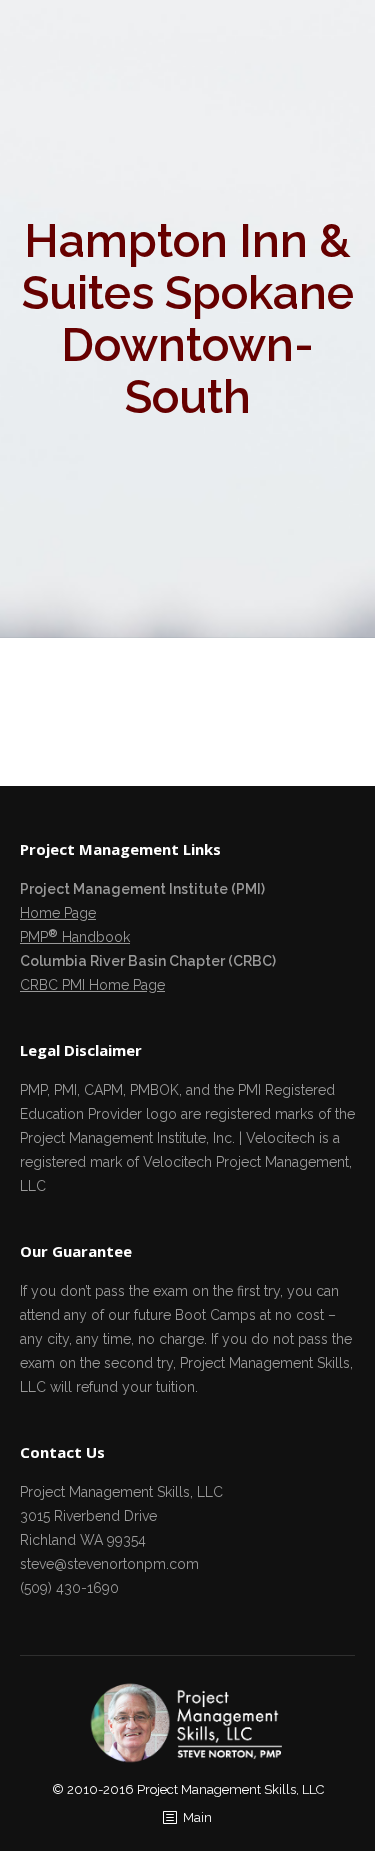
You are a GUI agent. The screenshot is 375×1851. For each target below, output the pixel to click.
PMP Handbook (75, 937)
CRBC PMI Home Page (92, 985)
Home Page (58, 913)
